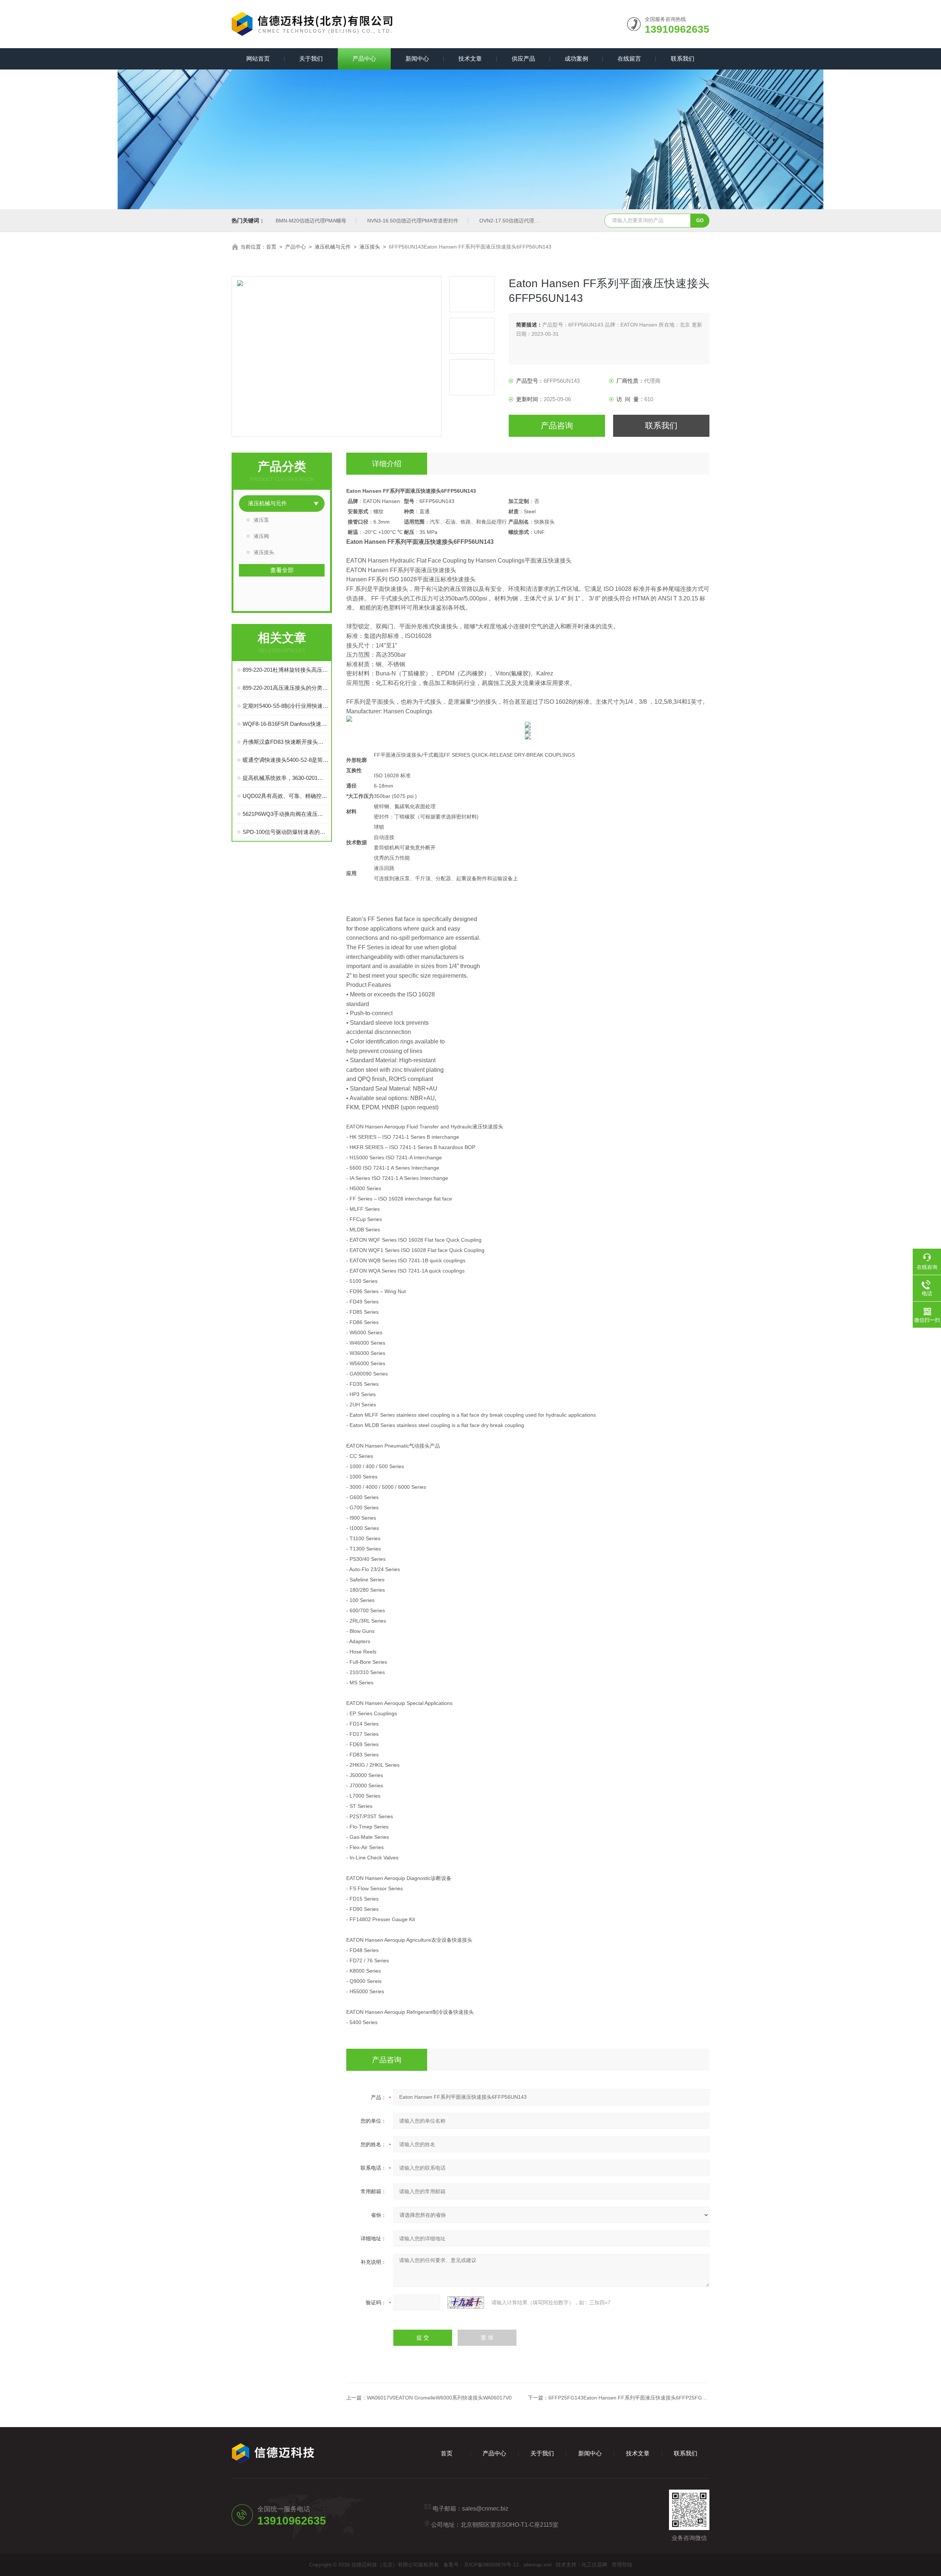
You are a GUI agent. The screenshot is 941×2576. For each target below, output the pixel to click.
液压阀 (261, 536)
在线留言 (629, 59)
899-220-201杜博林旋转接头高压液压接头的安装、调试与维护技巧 (285, 670)
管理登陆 (622, 2565)
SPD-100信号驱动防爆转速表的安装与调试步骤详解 (285, 832)
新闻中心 (417, 59)
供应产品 (523, 59)
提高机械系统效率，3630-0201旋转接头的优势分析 (285, 778)
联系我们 (683, 59)
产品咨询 (557, 426)
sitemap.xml (537, 2565)
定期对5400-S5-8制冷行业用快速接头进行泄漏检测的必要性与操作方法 (285, 706)
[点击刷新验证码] (466, 2302)
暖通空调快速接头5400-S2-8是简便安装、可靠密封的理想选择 (285, 760)
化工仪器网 (594, 2565)
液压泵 (261, 520)
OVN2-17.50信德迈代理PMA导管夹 (520, 221)
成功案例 (576, 59)
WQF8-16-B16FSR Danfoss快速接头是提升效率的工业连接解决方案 (285, 724)
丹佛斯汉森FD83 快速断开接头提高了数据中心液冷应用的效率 (285, 742)
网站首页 (258, 59)
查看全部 (282, 570)
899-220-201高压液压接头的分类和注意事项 (285, 688)
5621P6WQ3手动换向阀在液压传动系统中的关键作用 (285, 814)
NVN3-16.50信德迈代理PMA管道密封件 (413, 221)
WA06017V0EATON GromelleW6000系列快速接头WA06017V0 (439, 2398)
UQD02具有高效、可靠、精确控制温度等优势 (285, 796)
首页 (271, 247)
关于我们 (311, 59)
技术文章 (470, 59)
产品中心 (364, 59)
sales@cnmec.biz (485, 2509)
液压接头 (370, 247)
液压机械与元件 (333, 247)
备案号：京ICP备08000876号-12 (481, 2565)
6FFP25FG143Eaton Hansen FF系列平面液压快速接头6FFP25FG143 (630, 2398)
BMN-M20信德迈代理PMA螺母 (311, 221)
